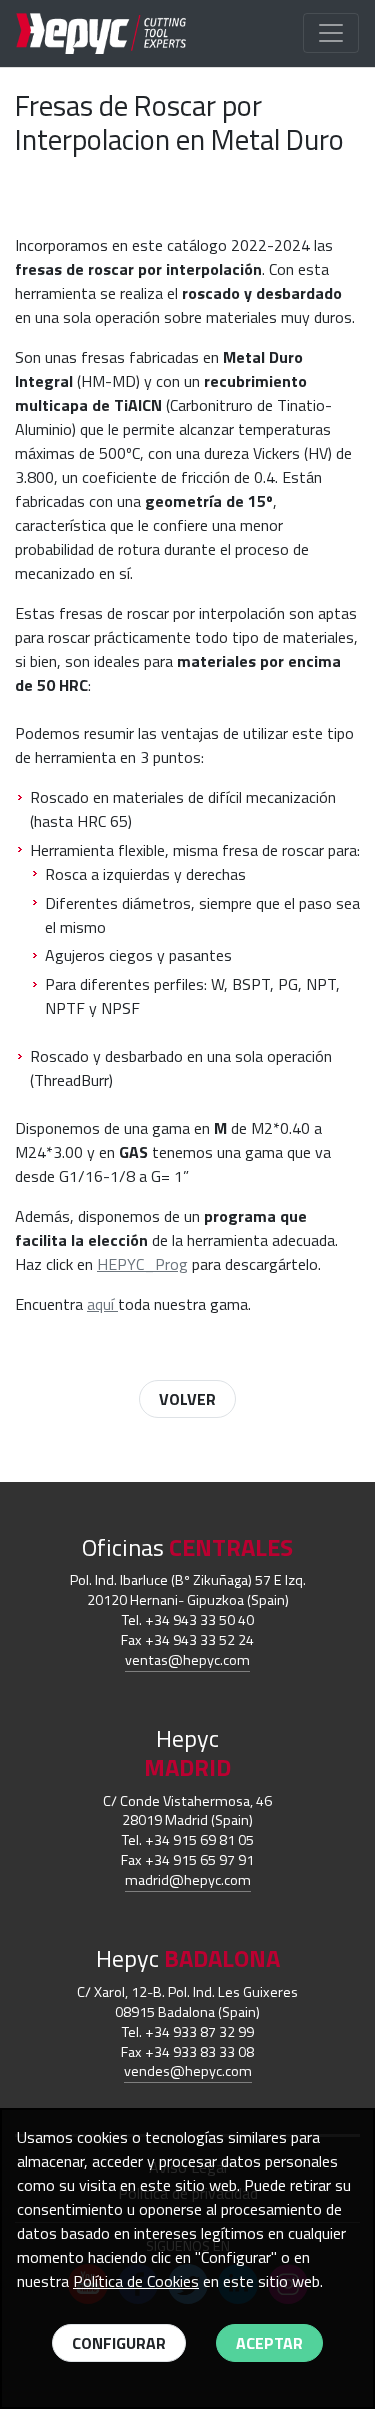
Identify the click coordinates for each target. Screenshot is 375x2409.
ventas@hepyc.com (187, 1660)
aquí (102, 1304)
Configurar (119, 2343)
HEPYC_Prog (142, 1264)
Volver (187, 1399)
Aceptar (269, 2343)
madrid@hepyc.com (188, 1880)
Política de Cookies (136, 2281)
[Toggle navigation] (331, 33)
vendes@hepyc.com (188, 2071)
